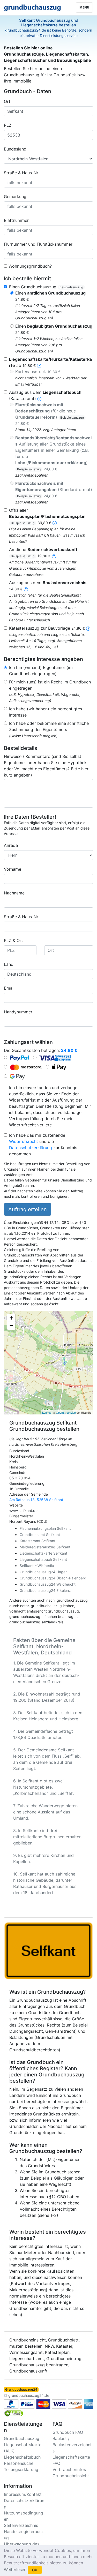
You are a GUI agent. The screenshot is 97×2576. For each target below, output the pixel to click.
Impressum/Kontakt (23, 2494)
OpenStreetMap (66, 1412)
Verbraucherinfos (69, 2469)
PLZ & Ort (13, 940)
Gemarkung (15, 197)
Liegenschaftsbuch (22, 2457)
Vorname (13, 869)
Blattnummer (16, 220)
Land (9, 964)
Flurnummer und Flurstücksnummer (38, 244)
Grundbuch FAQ (68, 2432)
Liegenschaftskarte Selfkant (43, 1553)
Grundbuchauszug (22, 2438)
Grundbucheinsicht (71, 2476)
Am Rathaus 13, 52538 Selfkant (36, 1500)
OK (35, 2570)
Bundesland (15, 149)
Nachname (14, 893)
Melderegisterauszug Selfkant (45, 1547)
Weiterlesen (15, 2570)
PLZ (8, 125)
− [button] (11, 1326)
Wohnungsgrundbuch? (30, 266)
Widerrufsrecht (24, 1141)
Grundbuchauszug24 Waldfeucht (48, 1584)
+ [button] (11, 1318)
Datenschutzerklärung (31, 1148)
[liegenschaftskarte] (39, 365)
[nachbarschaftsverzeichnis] (88, 628)
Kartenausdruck (38, 372)
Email (9, 988)
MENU (84, 7)
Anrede (11, 845)
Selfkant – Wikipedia (37, 1566)
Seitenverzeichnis (21, 2525)
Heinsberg (18, 1467)
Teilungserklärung (21, 2469)
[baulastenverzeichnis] (26, 589)
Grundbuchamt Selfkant (40, 1535)
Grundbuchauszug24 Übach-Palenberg (53, 1578)
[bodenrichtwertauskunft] (54, 556)
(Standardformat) (54, 489)
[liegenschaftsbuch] (39, 398)
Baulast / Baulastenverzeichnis (72, 2445)
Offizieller (47, 516)
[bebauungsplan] (55, 523)
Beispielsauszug (71, 287)
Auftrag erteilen (28, 1209)
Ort (7, 101)
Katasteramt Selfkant (38, 1541)
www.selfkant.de (23, 1511)
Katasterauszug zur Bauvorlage (47, 628)
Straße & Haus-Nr (21, 173)
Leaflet (46, 1412)
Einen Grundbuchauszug (46, 287)
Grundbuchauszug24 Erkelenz (45, 1590)
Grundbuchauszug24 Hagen (44, 1572)
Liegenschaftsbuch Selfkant (43, 1559)
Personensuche (19, 2463)
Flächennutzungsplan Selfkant (45, 1528)
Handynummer (18, 1012)
